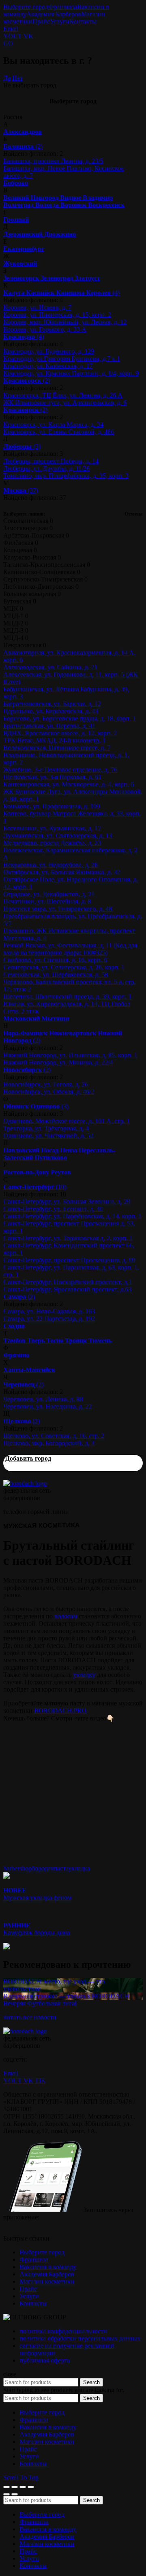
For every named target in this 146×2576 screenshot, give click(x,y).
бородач (43, 1868)
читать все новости (30, 2017)
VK (28, 36)
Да (7, 78)
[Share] (15, 2487)
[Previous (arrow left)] (6, 2494)
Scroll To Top (21, 2477)
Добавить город (28, 1458)
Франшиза (63, 7)
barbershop (17, 1868)
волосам (66, 1616)
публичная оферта (45, 2360)
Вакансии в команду (48, 2267)
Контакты (83, 21)
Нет (17, 78)
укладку (84, 1675)
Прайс (41, 21)
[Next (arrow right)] (15, 2494)
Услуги (60, 21)
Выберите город (26, 7)
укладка (79, 1868)
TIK (40, 2081)
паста (61, 1868)
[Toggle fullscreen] (23, 2487)
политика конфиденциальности (63, 2331)
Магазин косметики (47, 2281)
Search (91, 2382)
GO (8, 43)
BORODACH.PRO (60, 1710)
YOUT (13, 36)
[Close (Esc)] (6, 2487)
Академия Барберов (54, 14)
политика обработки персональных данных (80, 2338)
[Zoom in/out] (31, 2487)
